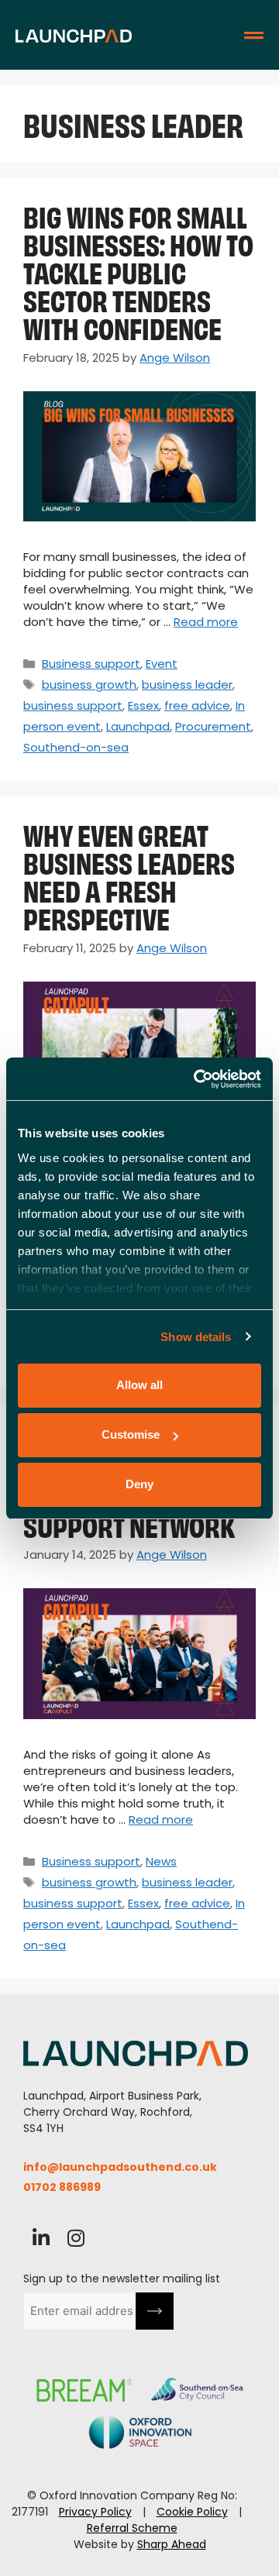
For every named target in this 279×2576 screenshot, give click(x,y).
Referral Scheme (132, 2528)
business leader (187, 684)
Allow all (139, 1385)
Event (162, 664)
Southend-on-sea (76, 747)
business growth (89, 684)
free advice (197, 705)
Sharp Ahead (172, 2544)
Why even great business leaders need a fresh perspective (129, 875)
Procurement (213, 726)
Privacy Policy (95, 2512)
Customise (131, 1434)
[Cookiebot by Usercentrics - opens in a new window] (197, 1079)
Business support (91, 664)
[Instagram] (76, 2238)
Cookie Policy (192, 2512)
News (161, 1861)
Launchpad (138, 726)
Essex (143, 705)
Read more (206, 622)
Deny (139, 1484)
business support (73, 705)
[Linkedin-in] (41, 2238)
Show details (196, 1337)
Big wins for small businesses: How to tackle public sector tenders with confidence (138, 271)
